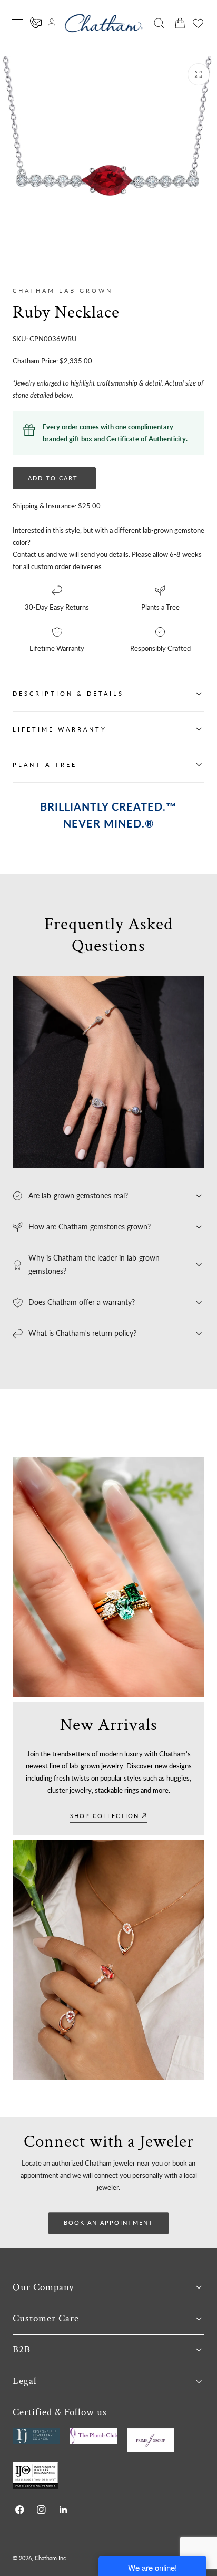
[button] (17, 23)
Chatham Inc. (51, 2558)
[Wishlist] (198, 23)
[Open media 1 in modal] (199, 74)
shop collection (105, 1816)
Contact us (29, 554)
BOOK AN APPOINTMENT (108, 2222)
